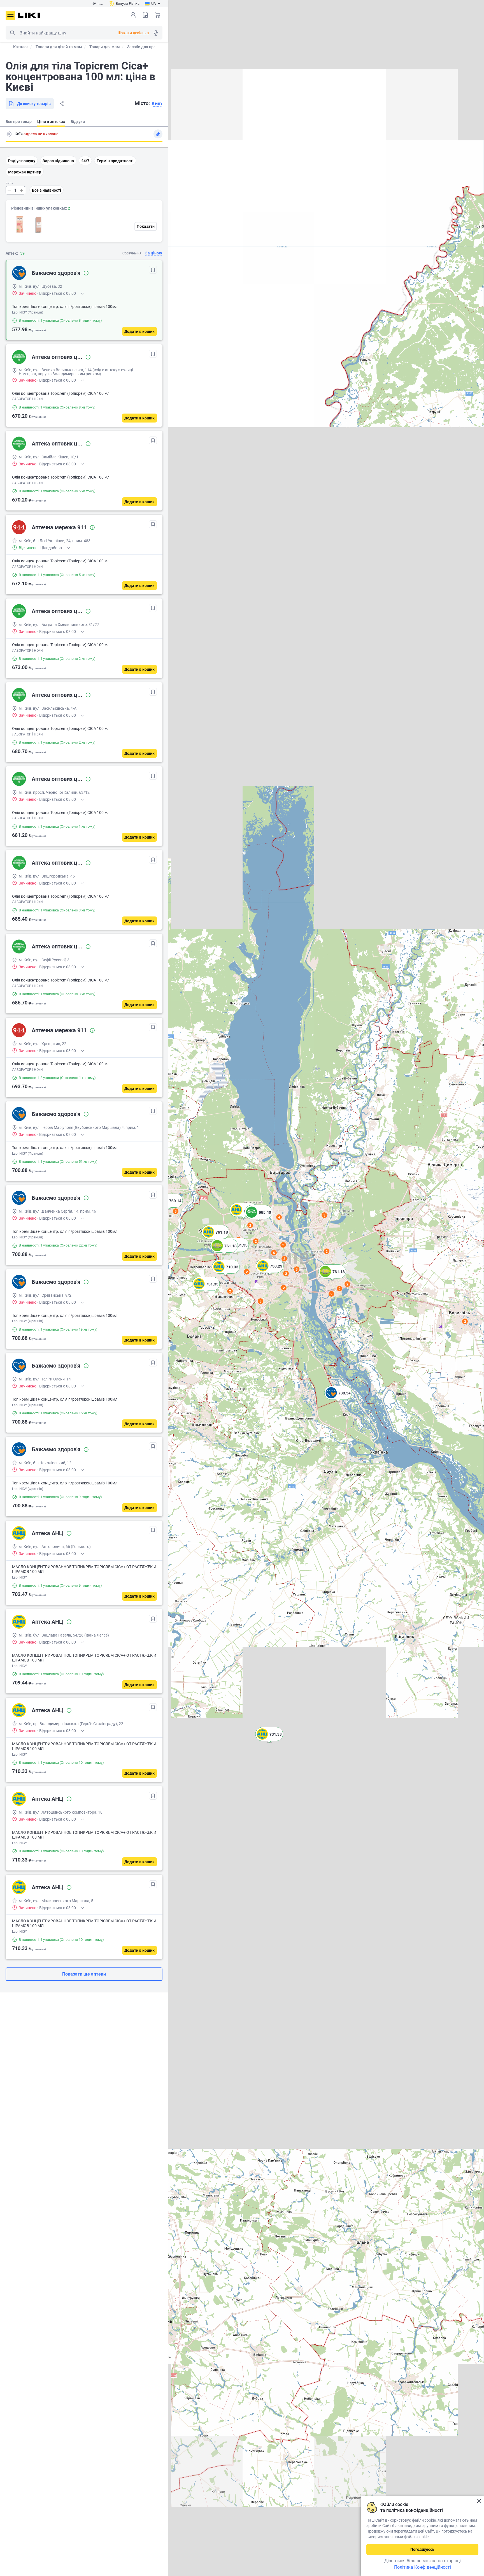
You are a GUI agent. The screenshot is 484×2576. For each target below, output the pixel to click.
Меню (10, 15)
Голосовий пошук (156, 33)
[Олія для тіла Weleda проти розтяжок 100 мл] (20, 225)
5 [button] (274, 1253)
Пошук (12, 33)
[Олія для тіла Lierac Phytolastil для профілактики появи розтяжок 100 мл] (39, 225)
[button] (269, 1741)
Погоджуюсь (422, 2549)
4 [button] (279, 1217)
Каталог (21, 47)
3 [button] (176, 1211)
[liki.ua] (29, 15)
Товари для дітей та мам (59, 47)
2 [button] (465, 1321)
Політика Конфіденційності (423, 2567)
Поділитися (62, 104)
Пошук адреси (9, 134)
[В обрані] (153, 270)
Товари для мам (105, 47)
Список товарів (145, 15)
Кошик (158, 15)
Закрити (479, 2501)
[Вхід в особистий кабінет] (133, 15)
